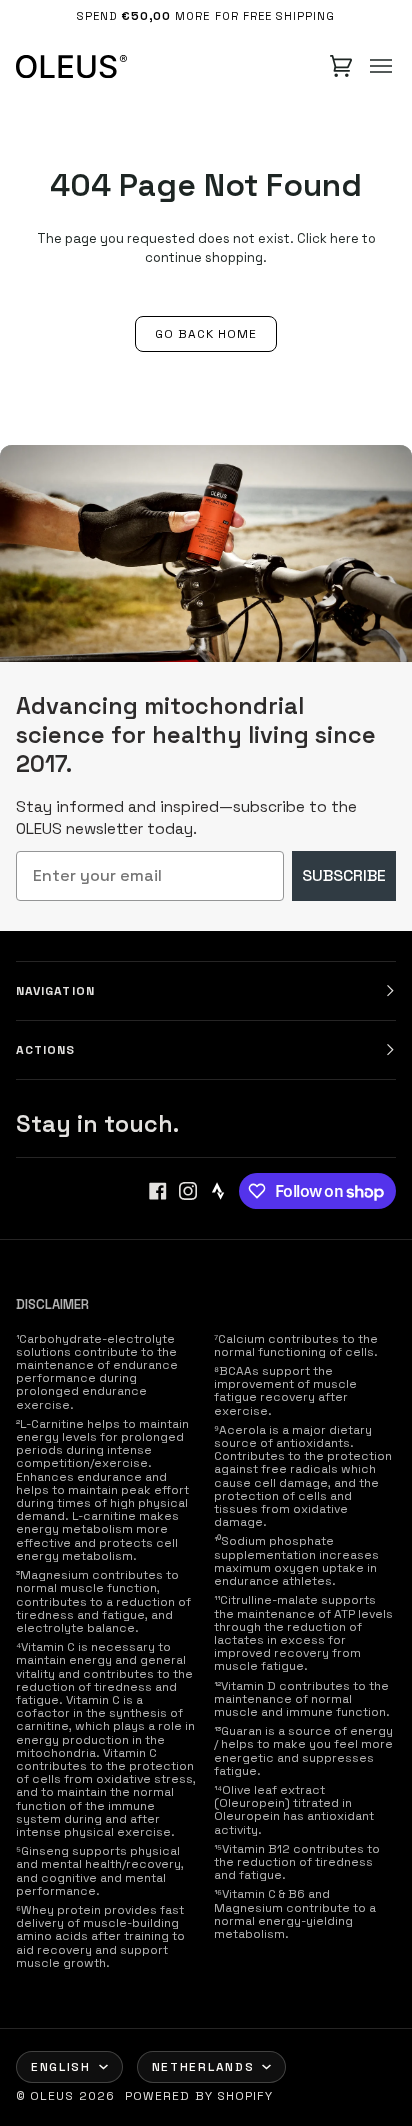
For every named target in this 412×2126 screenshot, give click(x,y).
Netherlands (203, 2067)
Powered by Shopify (199, 2096)
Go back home (206, 334)
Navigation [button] (55, 991)
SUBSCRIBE (344, 875)
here (344, 238)
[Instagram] (188, 1191)
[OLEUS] (71, 66)
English (61, 2067)
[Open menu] (381, 66)
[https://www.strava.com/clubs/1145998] (218, 1191)
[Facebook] (158, 1191)
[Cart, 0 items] (341, 66)
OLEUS (52, 2096)
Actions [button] (46, 1050)
